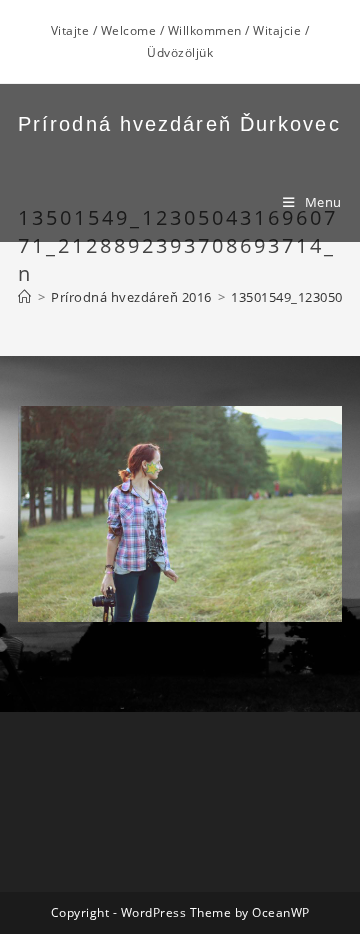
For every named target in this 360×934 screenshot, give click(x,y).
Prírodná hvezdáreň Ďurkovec (179, 124)
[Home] (25, 297)
